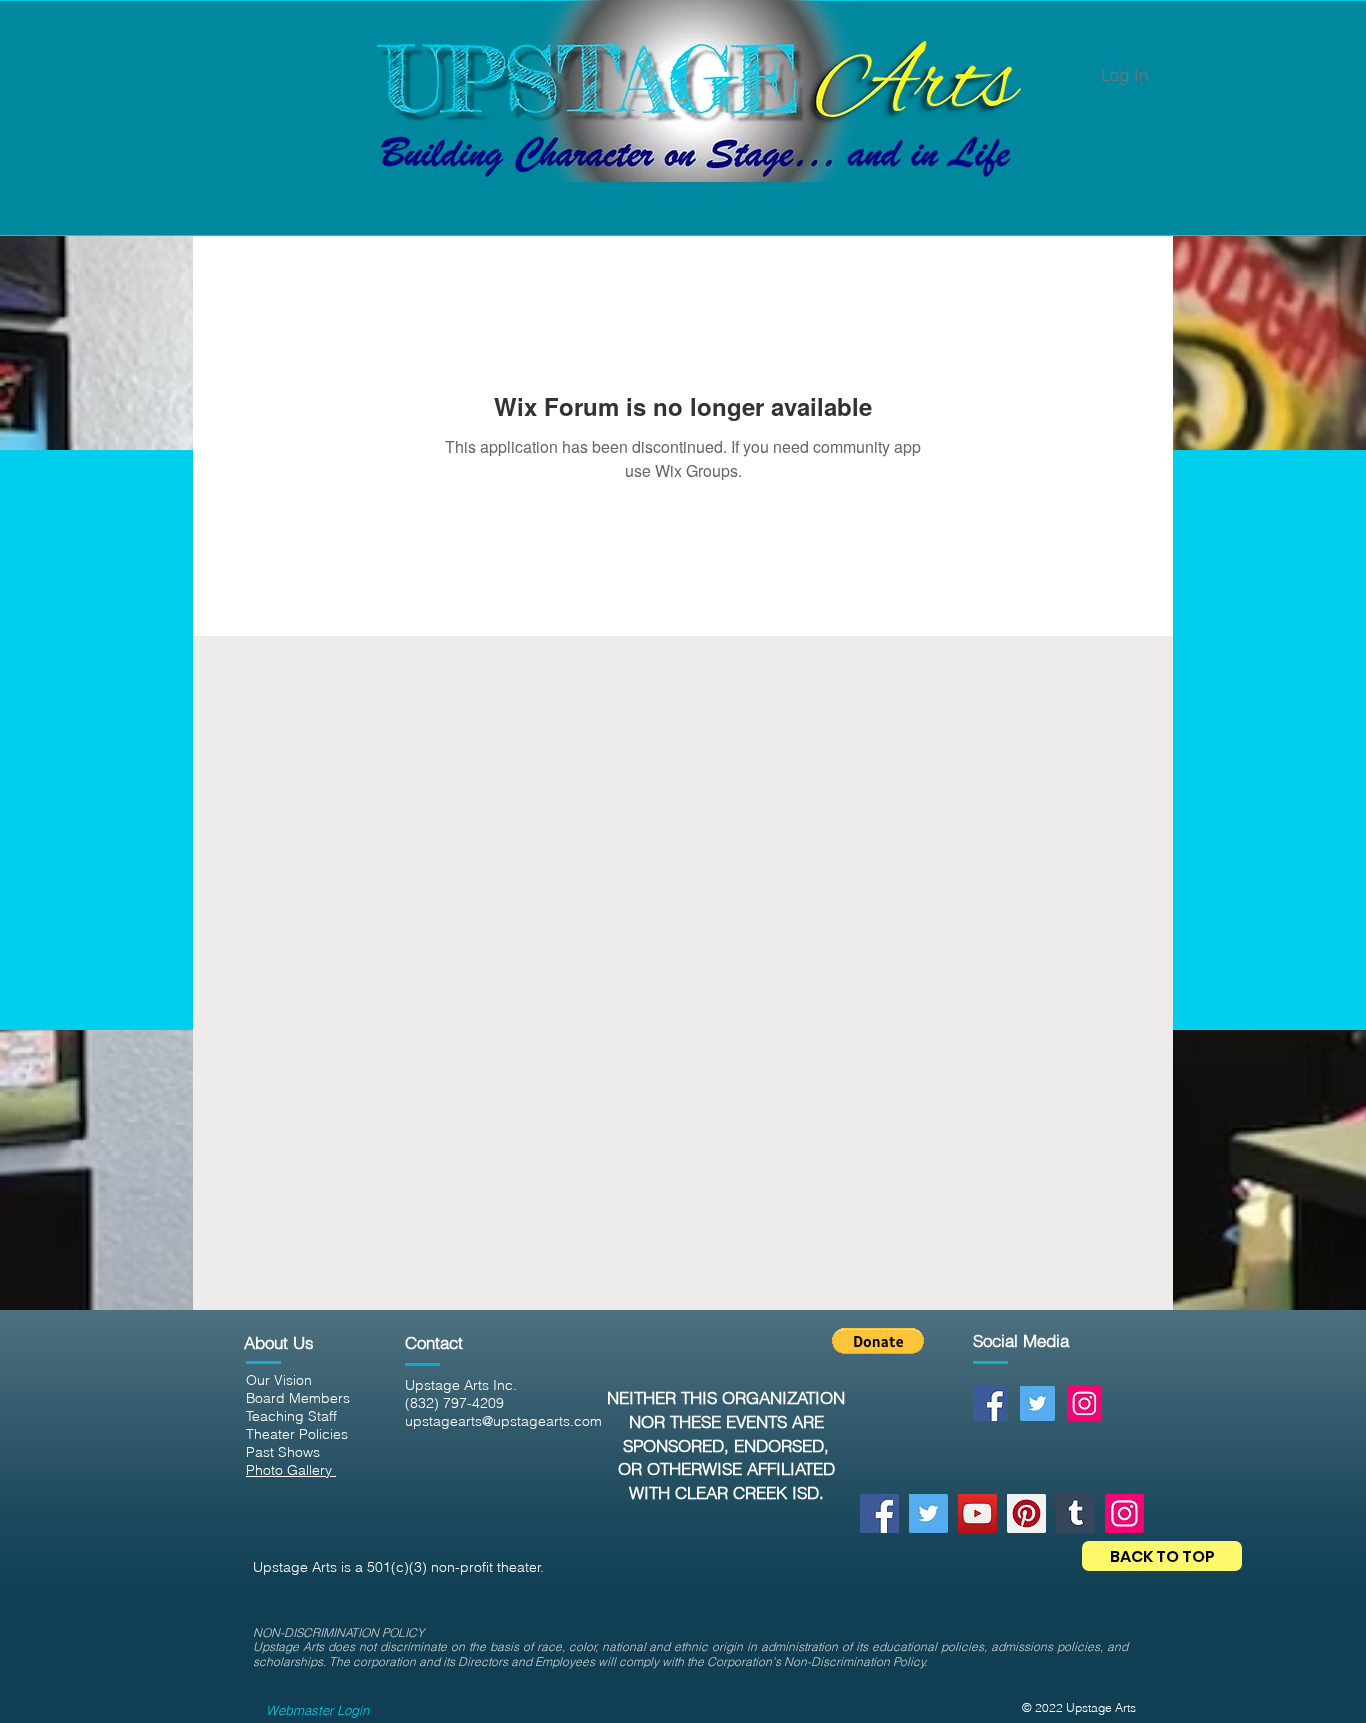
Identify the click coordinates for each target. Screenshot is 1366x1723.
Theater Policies (297, 1434)
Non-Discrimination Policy (854, 1661)
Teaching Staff (291, 1416)
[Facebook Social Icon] (990, 1403)
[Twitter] (928, 1513)
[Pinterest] (1026, 1513)
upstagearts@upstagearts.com (503, 1421)
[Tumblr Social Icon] (1075, 1513)
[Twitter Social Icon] (1037, 1403)
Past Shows (283, 1452)
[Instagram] (1124, 1513)
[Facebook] (879, 1513)
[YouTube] (977, 1513)
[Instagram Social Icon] (1084, 1403)
